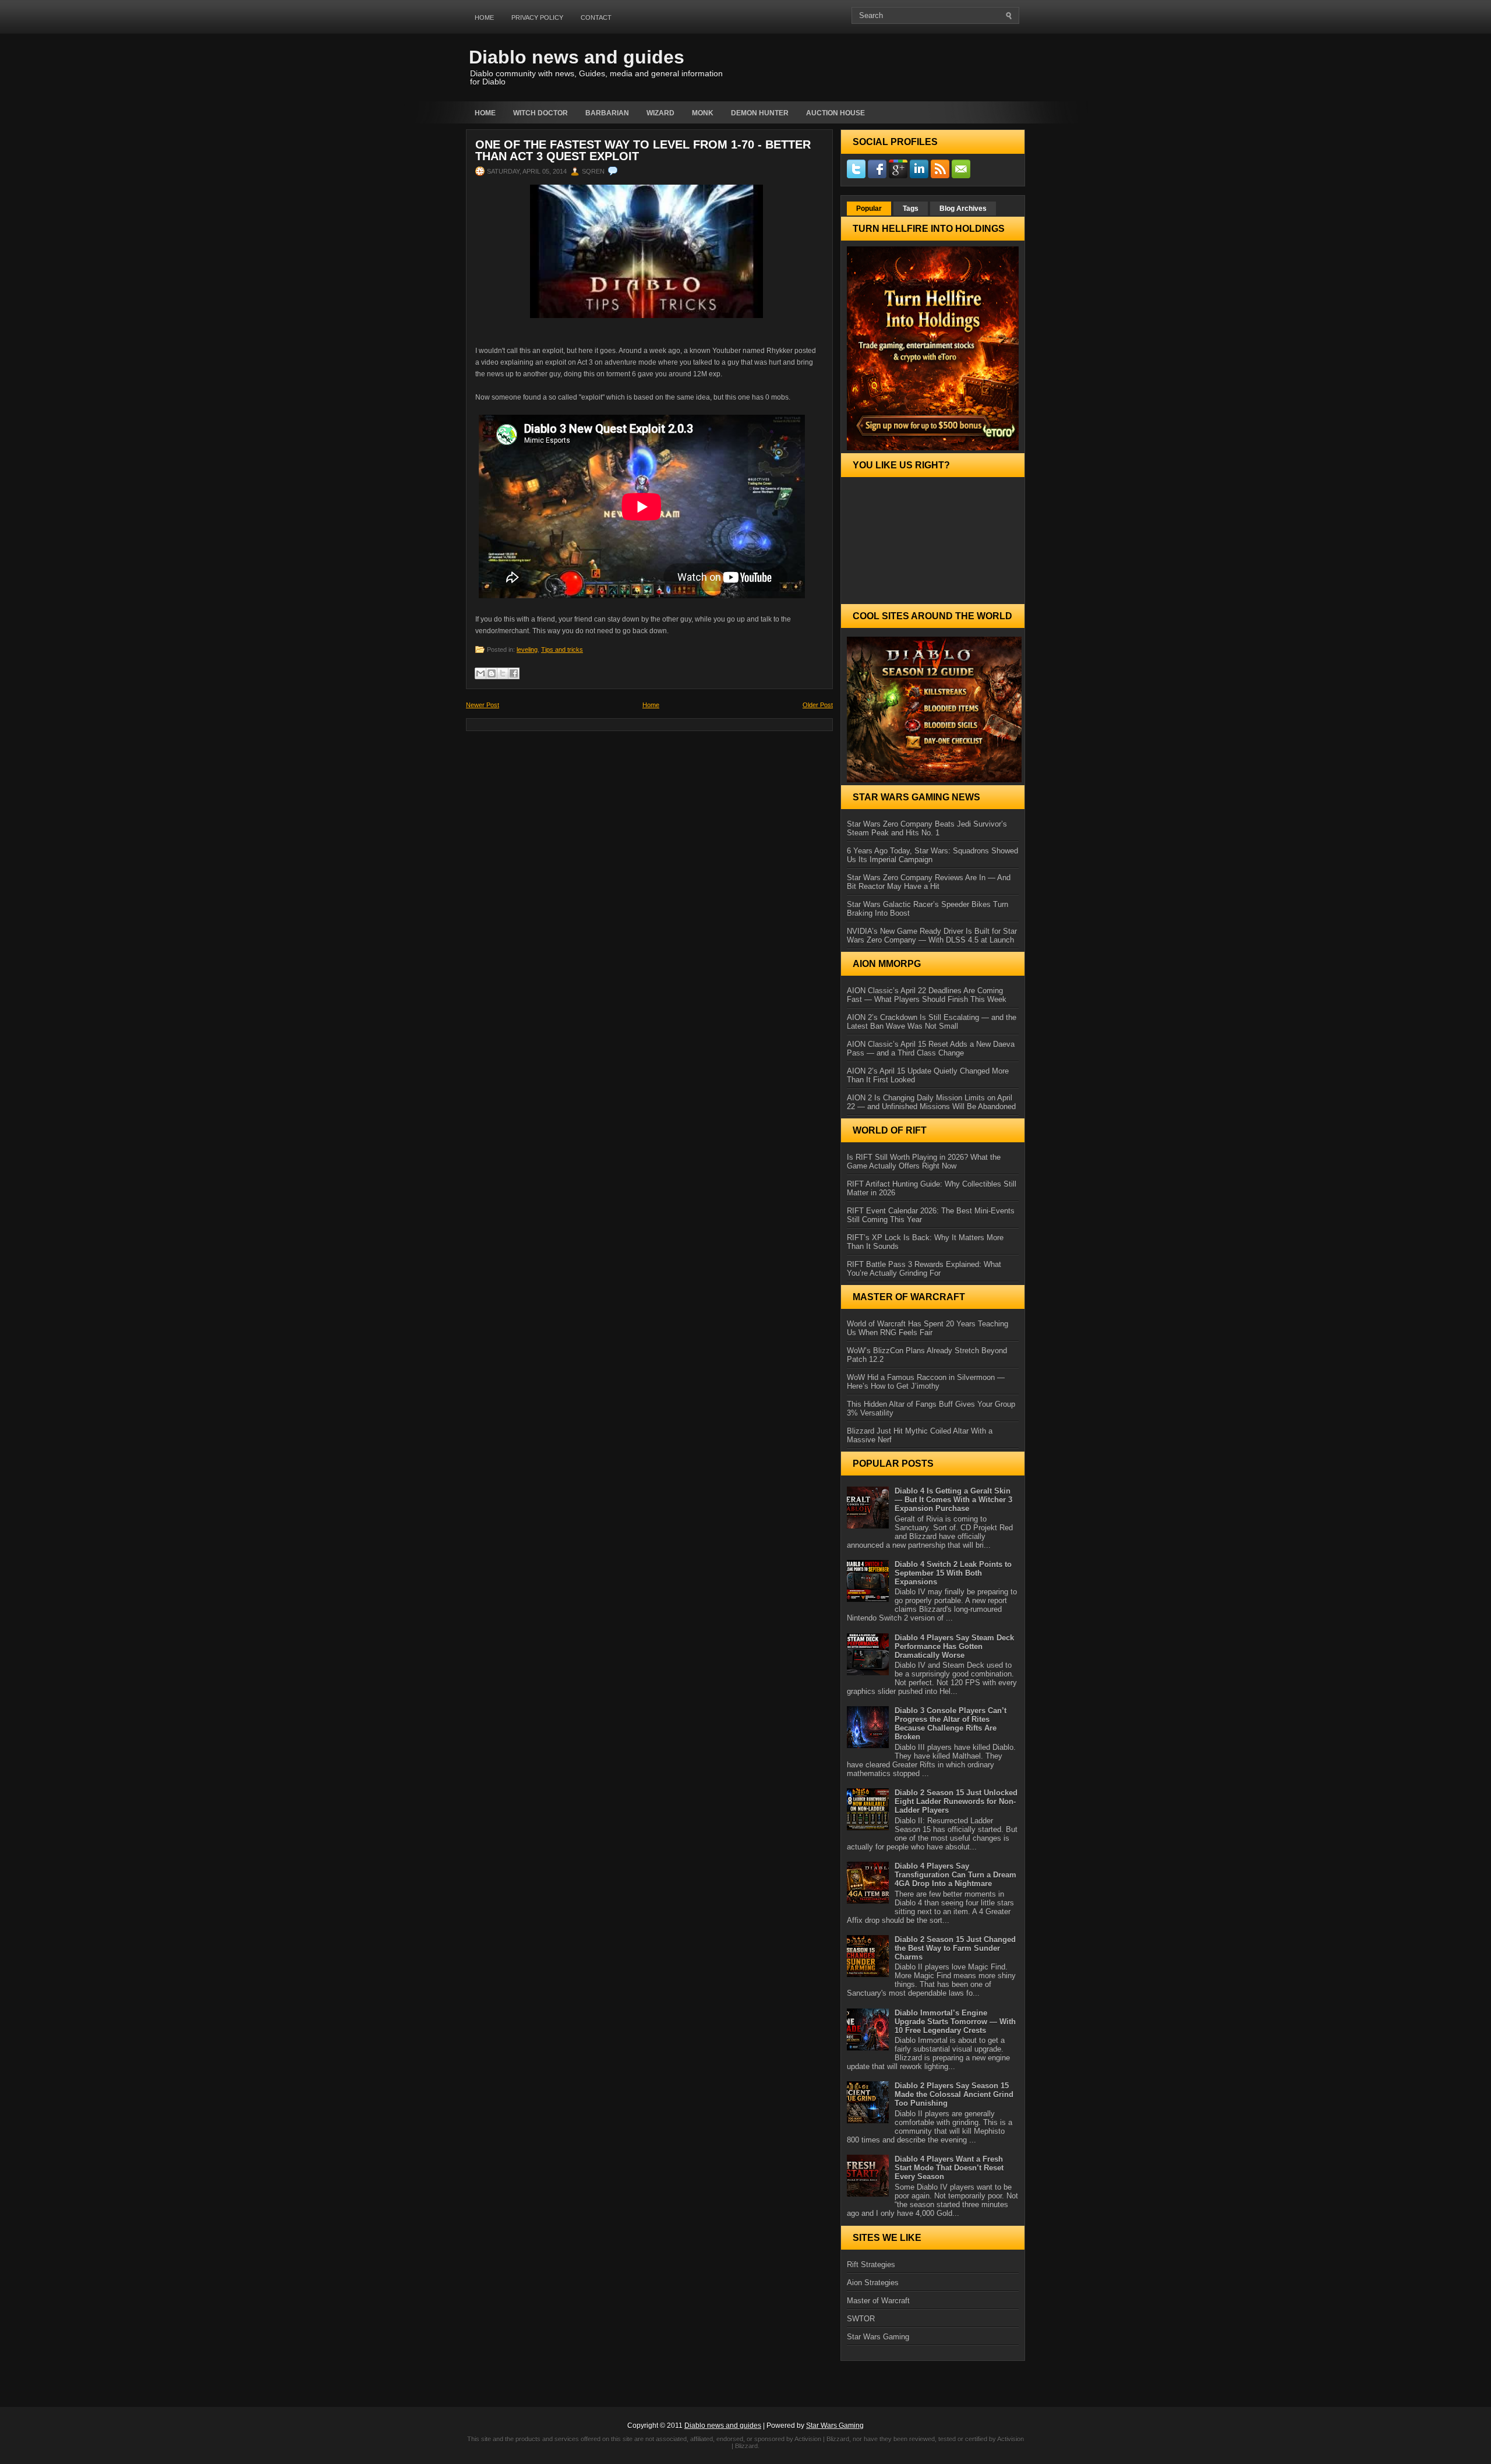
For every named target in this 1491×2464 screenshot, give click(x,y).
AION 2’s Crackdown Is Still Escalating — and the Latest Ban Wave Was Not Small (932, 1022)
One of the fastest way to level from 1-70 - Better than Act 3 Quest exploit (643, 150)
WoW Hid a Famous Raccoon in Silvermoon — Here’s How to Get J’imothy (926, 1382)
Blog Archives (963, 209)
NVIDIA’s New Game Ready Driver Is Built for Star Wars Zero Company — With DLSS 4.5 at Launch (932, 936)
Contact (596, 17)
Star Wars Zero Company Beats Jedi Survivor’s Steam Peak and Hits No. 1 (927, 828)
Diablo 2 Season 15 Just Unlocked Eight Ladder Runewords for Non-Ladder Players (956, 1801)
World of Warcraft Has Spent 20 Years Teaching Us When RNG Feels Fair (928, 1328)
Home (484, 17)
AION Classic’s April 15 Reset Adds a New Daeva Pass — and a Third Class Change (931, 1049)
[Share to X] (503, 673)
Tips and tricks (562, 649)
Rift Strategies (871, 2264)
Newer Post (483, 705)
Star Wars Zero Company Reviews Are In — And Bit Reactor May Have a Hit (929, 882)
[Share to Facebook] (514, 673)
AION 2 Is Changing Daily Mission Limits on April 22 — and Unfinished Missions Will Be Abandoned (931, 1102)
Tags (911, 209)
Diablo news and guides (577, 57)
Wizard (660, 113)
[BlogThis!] (492, 673)
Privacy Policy (537, 17)
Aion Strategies (873, 2283)
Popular (869, 209)
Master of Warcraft (878, 2301)
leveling (527, 649)
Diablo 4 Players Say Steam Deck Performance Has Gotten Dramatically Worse (954, 1646)
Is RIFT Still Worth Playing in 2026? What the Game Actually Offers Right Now (924, 1162)
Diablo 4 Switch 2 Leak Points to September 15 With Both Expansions (953, 1573)
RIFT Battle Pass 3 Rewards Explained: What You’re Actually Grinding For (924, 1269)
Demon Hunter (760, 113)
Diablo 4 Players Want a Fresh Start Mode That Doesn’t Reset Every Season (949, 2168)
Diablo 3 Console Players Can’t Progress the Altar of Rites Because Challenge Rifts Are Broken (951, 1724)
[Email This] (480, 673)
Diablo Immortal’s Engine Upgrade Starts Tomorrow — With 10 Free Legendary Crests (955, 2022)
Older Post (818, 705)
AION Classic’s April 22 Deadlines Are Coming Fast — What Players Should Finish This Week (927, 995)
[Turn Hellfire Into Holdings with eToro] (933, 348)
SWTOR (861, 2319)
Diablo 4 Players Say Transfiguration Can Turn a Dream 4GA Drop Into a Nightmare (955, 1875)
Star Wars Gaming (878, 2337)
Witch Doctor (540, 113)
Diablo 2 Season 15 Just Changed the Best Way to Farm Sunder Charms (955, 1948)
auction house (835, 113)
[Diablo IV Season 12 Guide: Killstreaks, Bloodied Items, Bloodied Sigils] (933, 709)
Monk (703, 113)
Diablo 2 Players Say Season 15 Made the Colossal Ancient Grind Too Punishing (954, 2094)
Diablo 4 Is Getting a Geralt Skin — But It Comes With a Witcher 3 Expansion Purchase (953, 1500)
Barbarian (607, 113)
